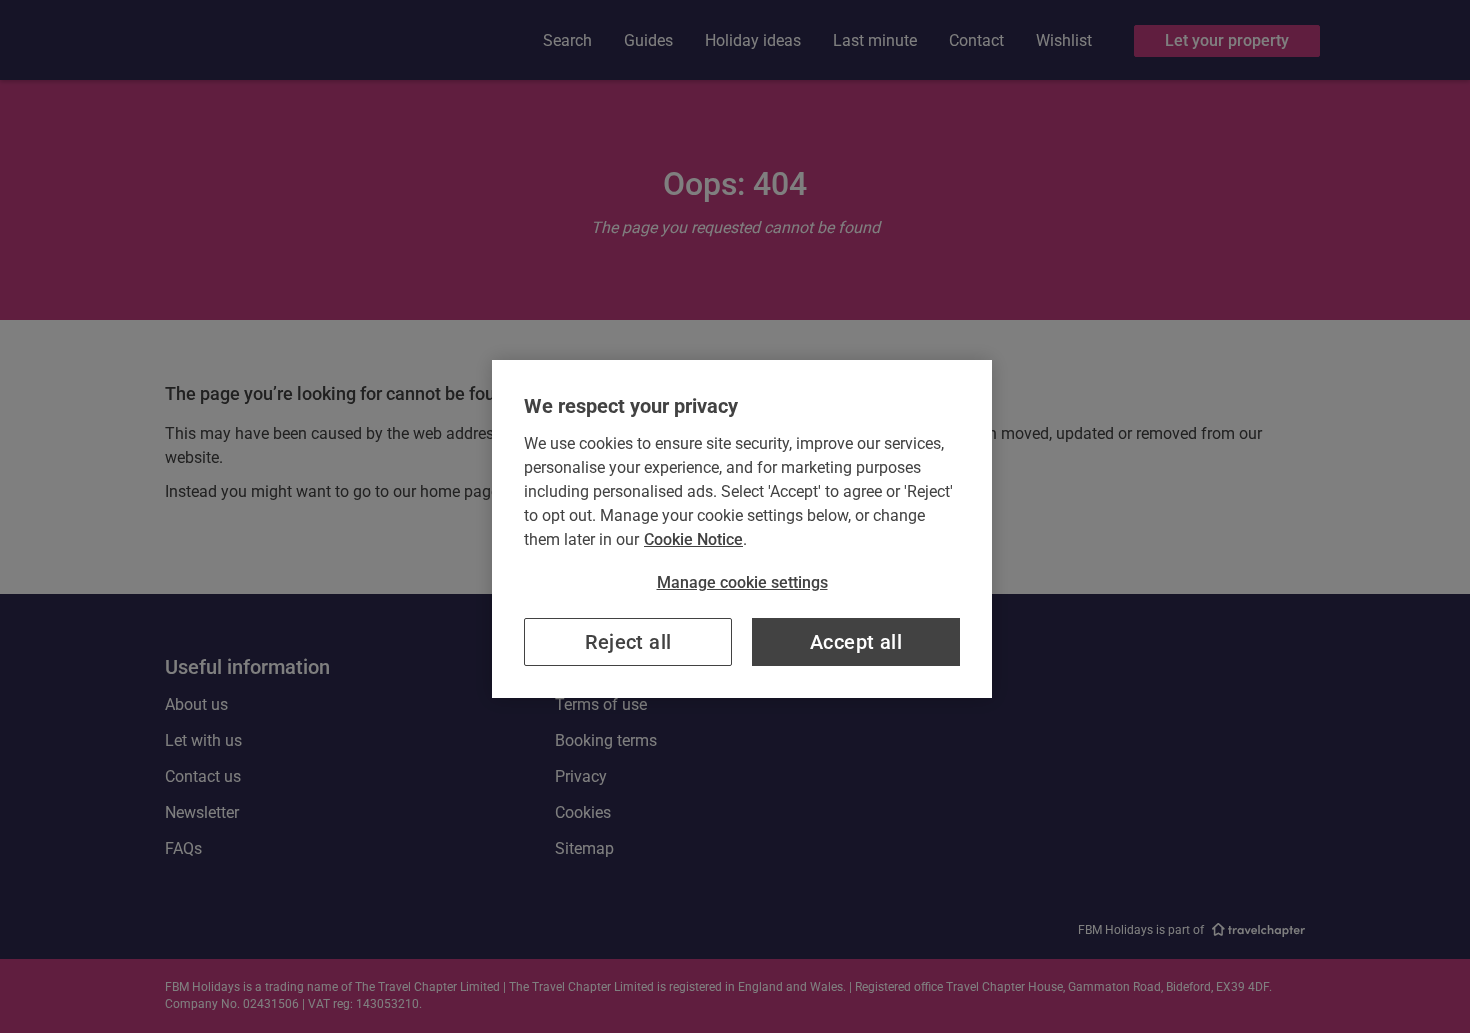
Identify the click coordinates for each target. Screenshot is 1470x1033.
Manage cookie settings (742, 582)
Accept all (856, 642)
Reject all (628, 642)
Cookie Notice (693, 539)
